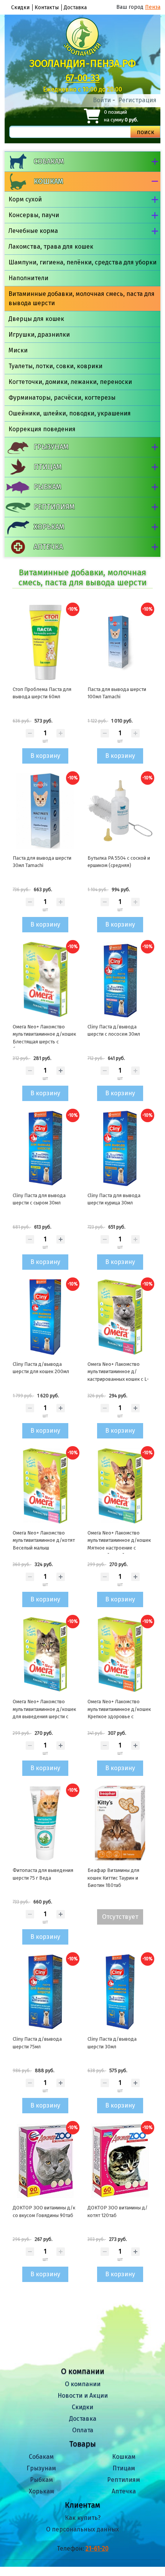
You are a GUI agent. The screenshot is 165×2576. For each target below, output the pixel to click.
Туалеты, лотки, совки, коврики (55, 366)
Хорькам (49, 527)
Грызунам (51, 447)
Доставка (75, 7)
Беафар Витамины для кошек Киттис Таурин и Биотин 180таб (113, 1878)
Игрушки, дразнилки (39, 335)
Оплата (83, 2430)
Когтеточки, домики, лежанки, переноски (70, 382)
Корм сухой (25, 199)
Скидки (20, 7)
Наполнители (28, 278)
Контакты (47, 7)
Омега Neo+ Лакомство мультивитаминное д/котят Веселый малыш (44, 1540)
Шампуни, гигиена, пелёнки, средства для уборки (82, 262)
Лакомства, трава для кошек (51, 247)
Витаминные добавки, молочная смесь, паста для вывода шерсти (82, 298)
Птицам (48, 467)
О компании (83, 2384)
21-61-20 (97, 2549)
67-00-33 (83, 78)
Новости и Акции (83, 2396)
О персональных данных (82, 2529)
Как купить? (83, 2518)
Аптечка (48, 547)
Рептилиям (54, 507)
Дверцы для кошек (36, 319)
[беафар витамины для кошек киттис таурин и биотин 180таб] (120, 1823)
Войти (102, 100)
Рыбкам (47, 487)
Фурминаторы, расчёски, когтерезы (62, 398)
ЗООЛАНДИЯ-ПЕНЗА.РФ (83, 64)
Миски (18, 350)
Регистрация (137, 100)
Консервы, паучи (34, 215)
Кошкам (48, 181)
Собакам (49, 161)
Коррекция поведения (42, 429)
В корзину (45, 756)
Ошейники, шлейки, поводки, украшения (70, 413)
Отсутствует (120, 1917)
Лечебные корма (33, 231)
